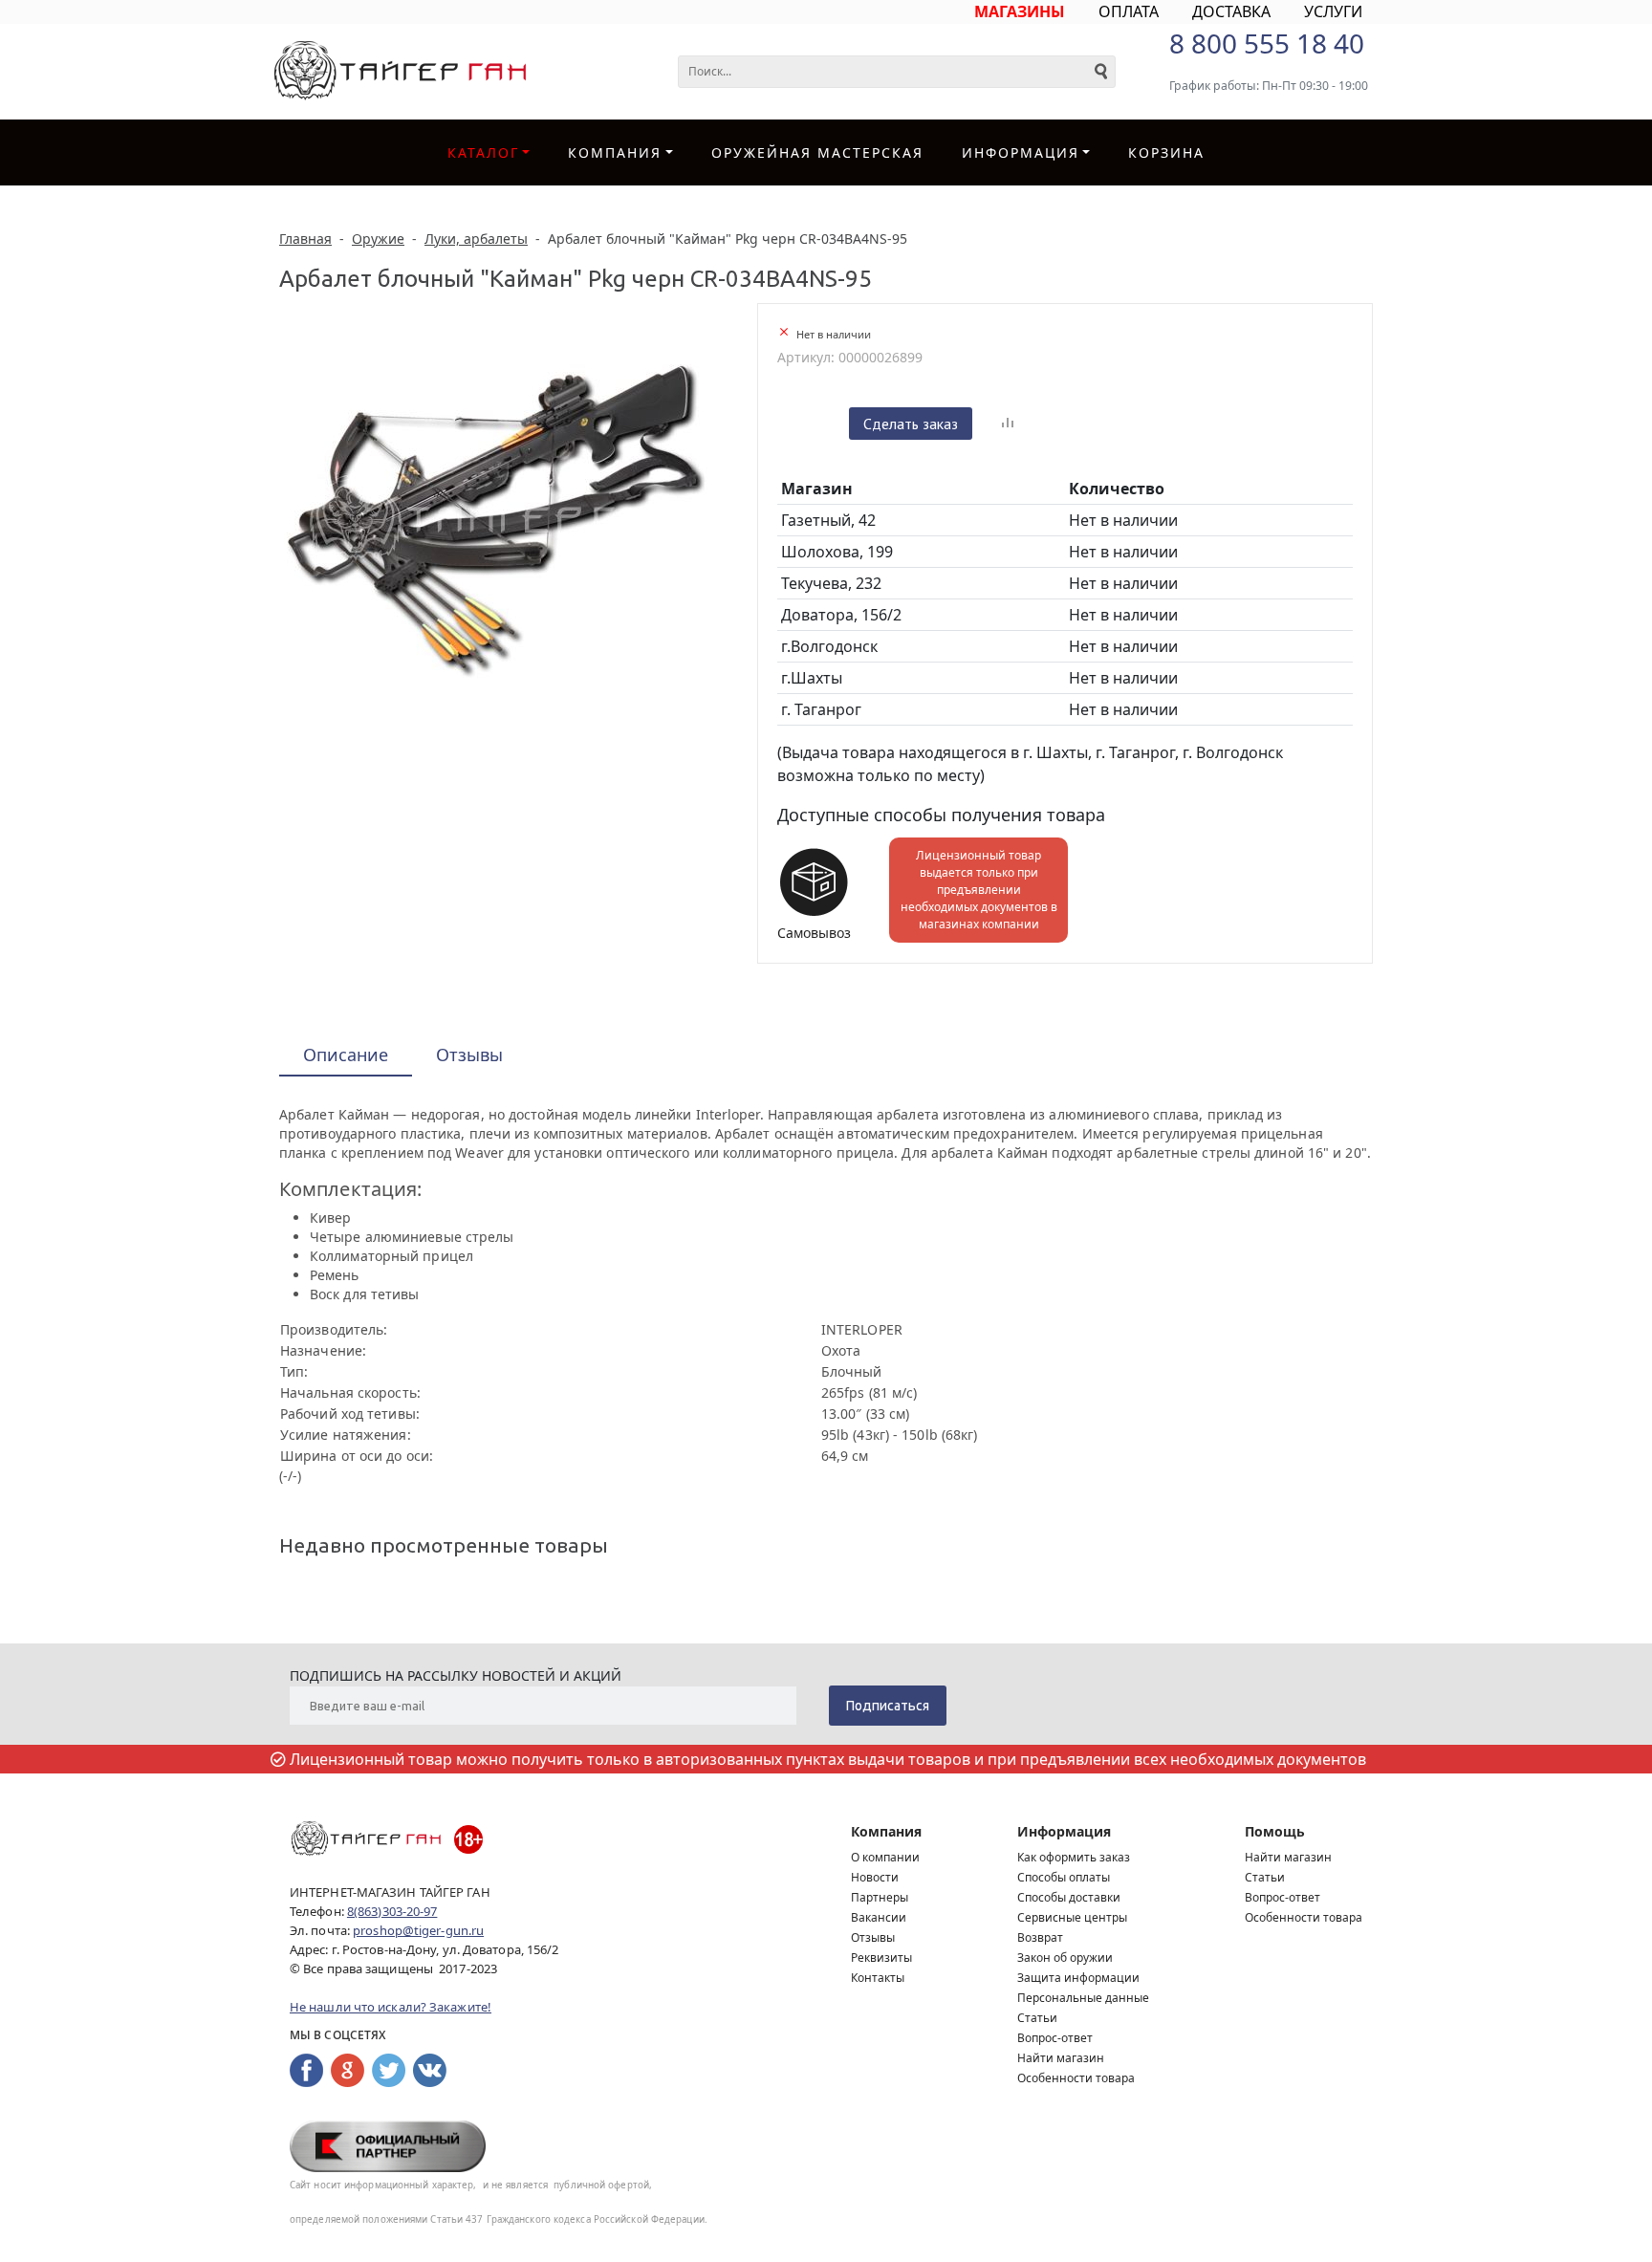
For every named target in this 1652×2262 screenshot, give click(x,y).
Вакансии (879, 1917)
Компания (615, 152)
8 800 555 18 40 (1267, 43)
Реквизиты (881, 1957)
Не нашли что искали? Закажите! (391, 2007)
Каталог (483, 152)
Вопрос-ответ (1055, 2038)
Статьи (1037, 2018)
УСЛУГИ (1333, 11)
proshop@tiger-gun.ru (418, 1930)
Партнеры (880, 1897)
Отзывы (873, 1937)
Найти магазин (1061, 2058)
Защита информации (1078, 1978)
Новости (875, 1877)
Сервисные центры (1072, 1917)
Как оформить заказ (1074, 1857)
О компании (885, 1857)
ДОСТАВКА (1231, 11)
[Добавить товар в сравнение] (1008, 424)
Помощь (1275, 1831)
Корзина (1166, 152)
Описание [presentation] (346, 1055)
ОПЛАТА (1129, 11)
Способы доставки (1069, 1897)
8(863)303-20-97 (392, 1911)
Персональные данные (1083, 1998)
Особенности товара (1076, 2078)
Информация (1064, 1831)
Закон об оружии (1065, 1957)
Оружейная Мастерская (817, 152)
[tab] (346, 1056)
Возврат (1040, 1937)
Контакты (878, 1978)
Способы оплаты (1064, 1877)
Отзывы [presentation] (469, 1055)
